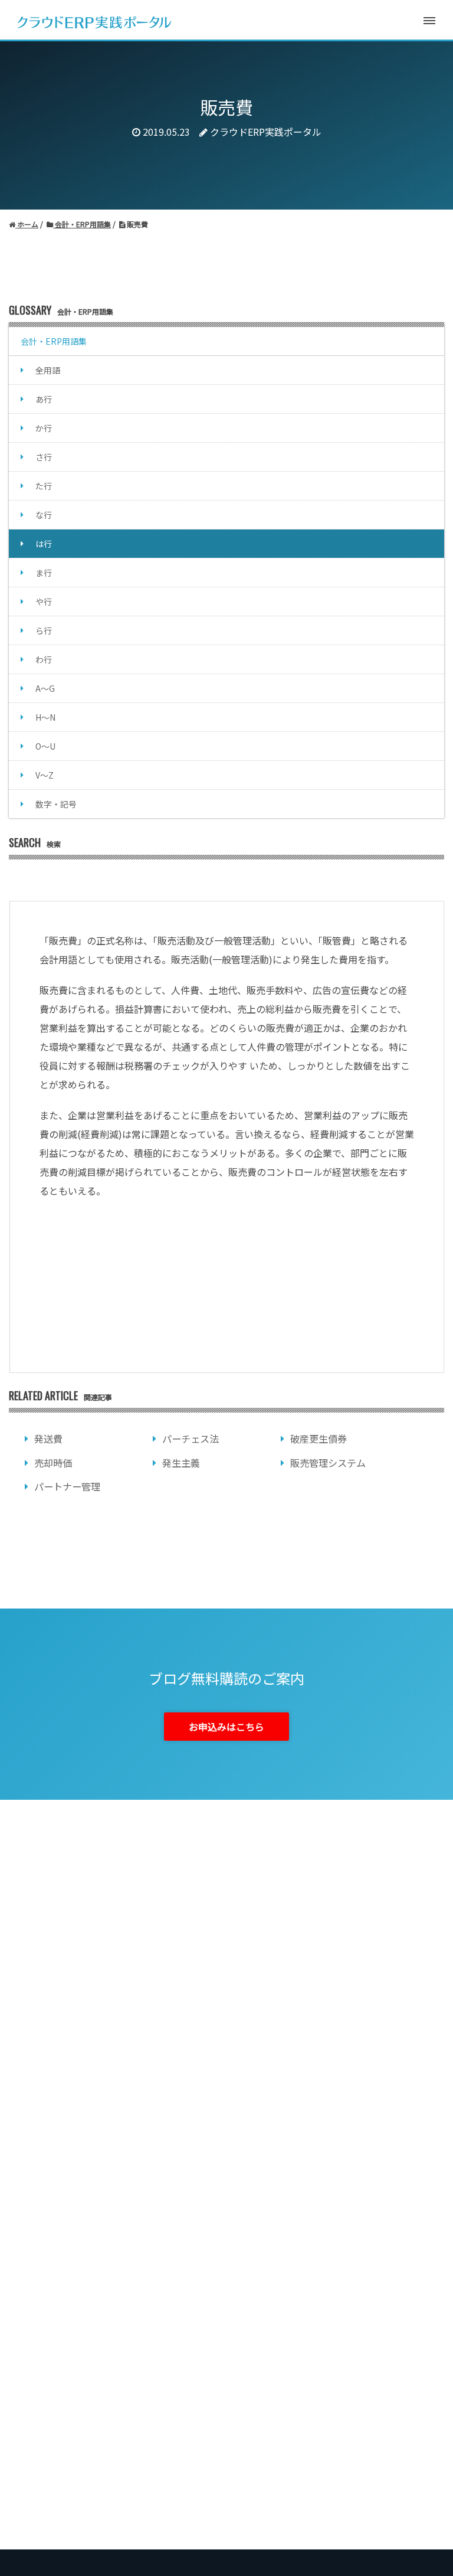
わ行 (44, 659)
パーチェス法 (191, 1439)
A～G (45, 688)
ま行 (44, 573)
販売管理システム (328, 1463)
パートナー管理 (67, 1486)
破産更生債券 (319, 1439)
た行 (44, 486)
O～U (45, 746)
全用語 (48, 370)
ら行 (44, 630)
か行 (44, 428)
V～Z (45, 775)
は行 (44, 544)
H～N (45, 717)
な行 (44, 515)
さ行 (44, 457)
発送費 (48, 1439)
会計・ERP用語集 (54, 341)
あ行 (44, 399)
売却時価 (53, 1463)
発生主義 (181, 1463)
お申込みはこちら (226, 1727)
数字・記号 (56, 804)
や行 (44, 601)
